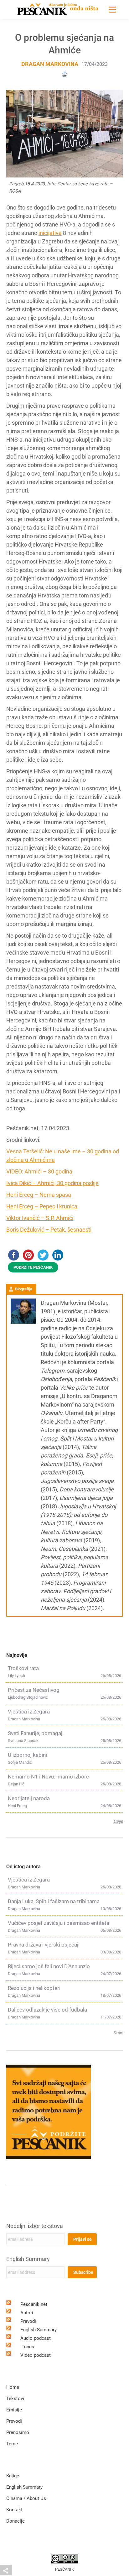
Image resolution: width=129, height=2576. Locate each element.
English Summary (28, 2259)
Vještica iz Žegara (29, 1712)
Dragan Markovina (50, 64)
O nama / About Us (26, 2498)
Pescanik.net (34, 2304)
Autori (27, 2313)
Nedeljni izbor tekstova (35, 2226)
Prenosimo (18, 2432)
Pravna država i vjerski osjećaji (44, 1945)
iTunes (27, 2347)
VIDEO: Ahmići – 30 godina (39, 1171)
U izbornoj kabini (27, 1755)
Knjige (13, 2476)
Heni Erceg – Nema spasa (39, 1195)
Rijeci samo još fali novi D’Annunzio (49, 1966)
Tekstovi (15, 2399)
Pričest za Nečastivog (34, 1690)
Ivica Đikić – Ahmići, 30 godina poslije (52, 1183)
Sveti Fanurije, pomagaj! (36, 1733)
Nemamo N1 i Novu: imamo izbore (48, 1777)
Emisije (14, 2410)
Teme (12, 2444)
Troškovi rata (23, 1668)
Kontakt (14, 2510)
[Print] (64, 74)
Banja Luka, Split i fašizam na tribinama (54, 1901)
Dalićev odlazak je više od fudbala (47, 2010)
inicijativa (50, 233)
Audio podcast (36, 2338)
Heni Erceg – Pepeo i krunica (42, 1206)
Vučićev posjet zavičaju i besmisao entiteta (59, 1923)
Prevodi (28, 2321)
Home (13, 2387)
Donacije (15, 2521)
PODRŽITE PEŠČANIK (33, 1267)
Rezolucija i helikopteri (34, 1988)
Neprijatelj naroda (29, 1798)
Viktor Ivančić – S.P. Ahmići (40, 1218)
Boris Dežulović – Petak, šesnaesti (49, 1230)
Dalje (118, 1821)
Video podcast (36, 2355)
